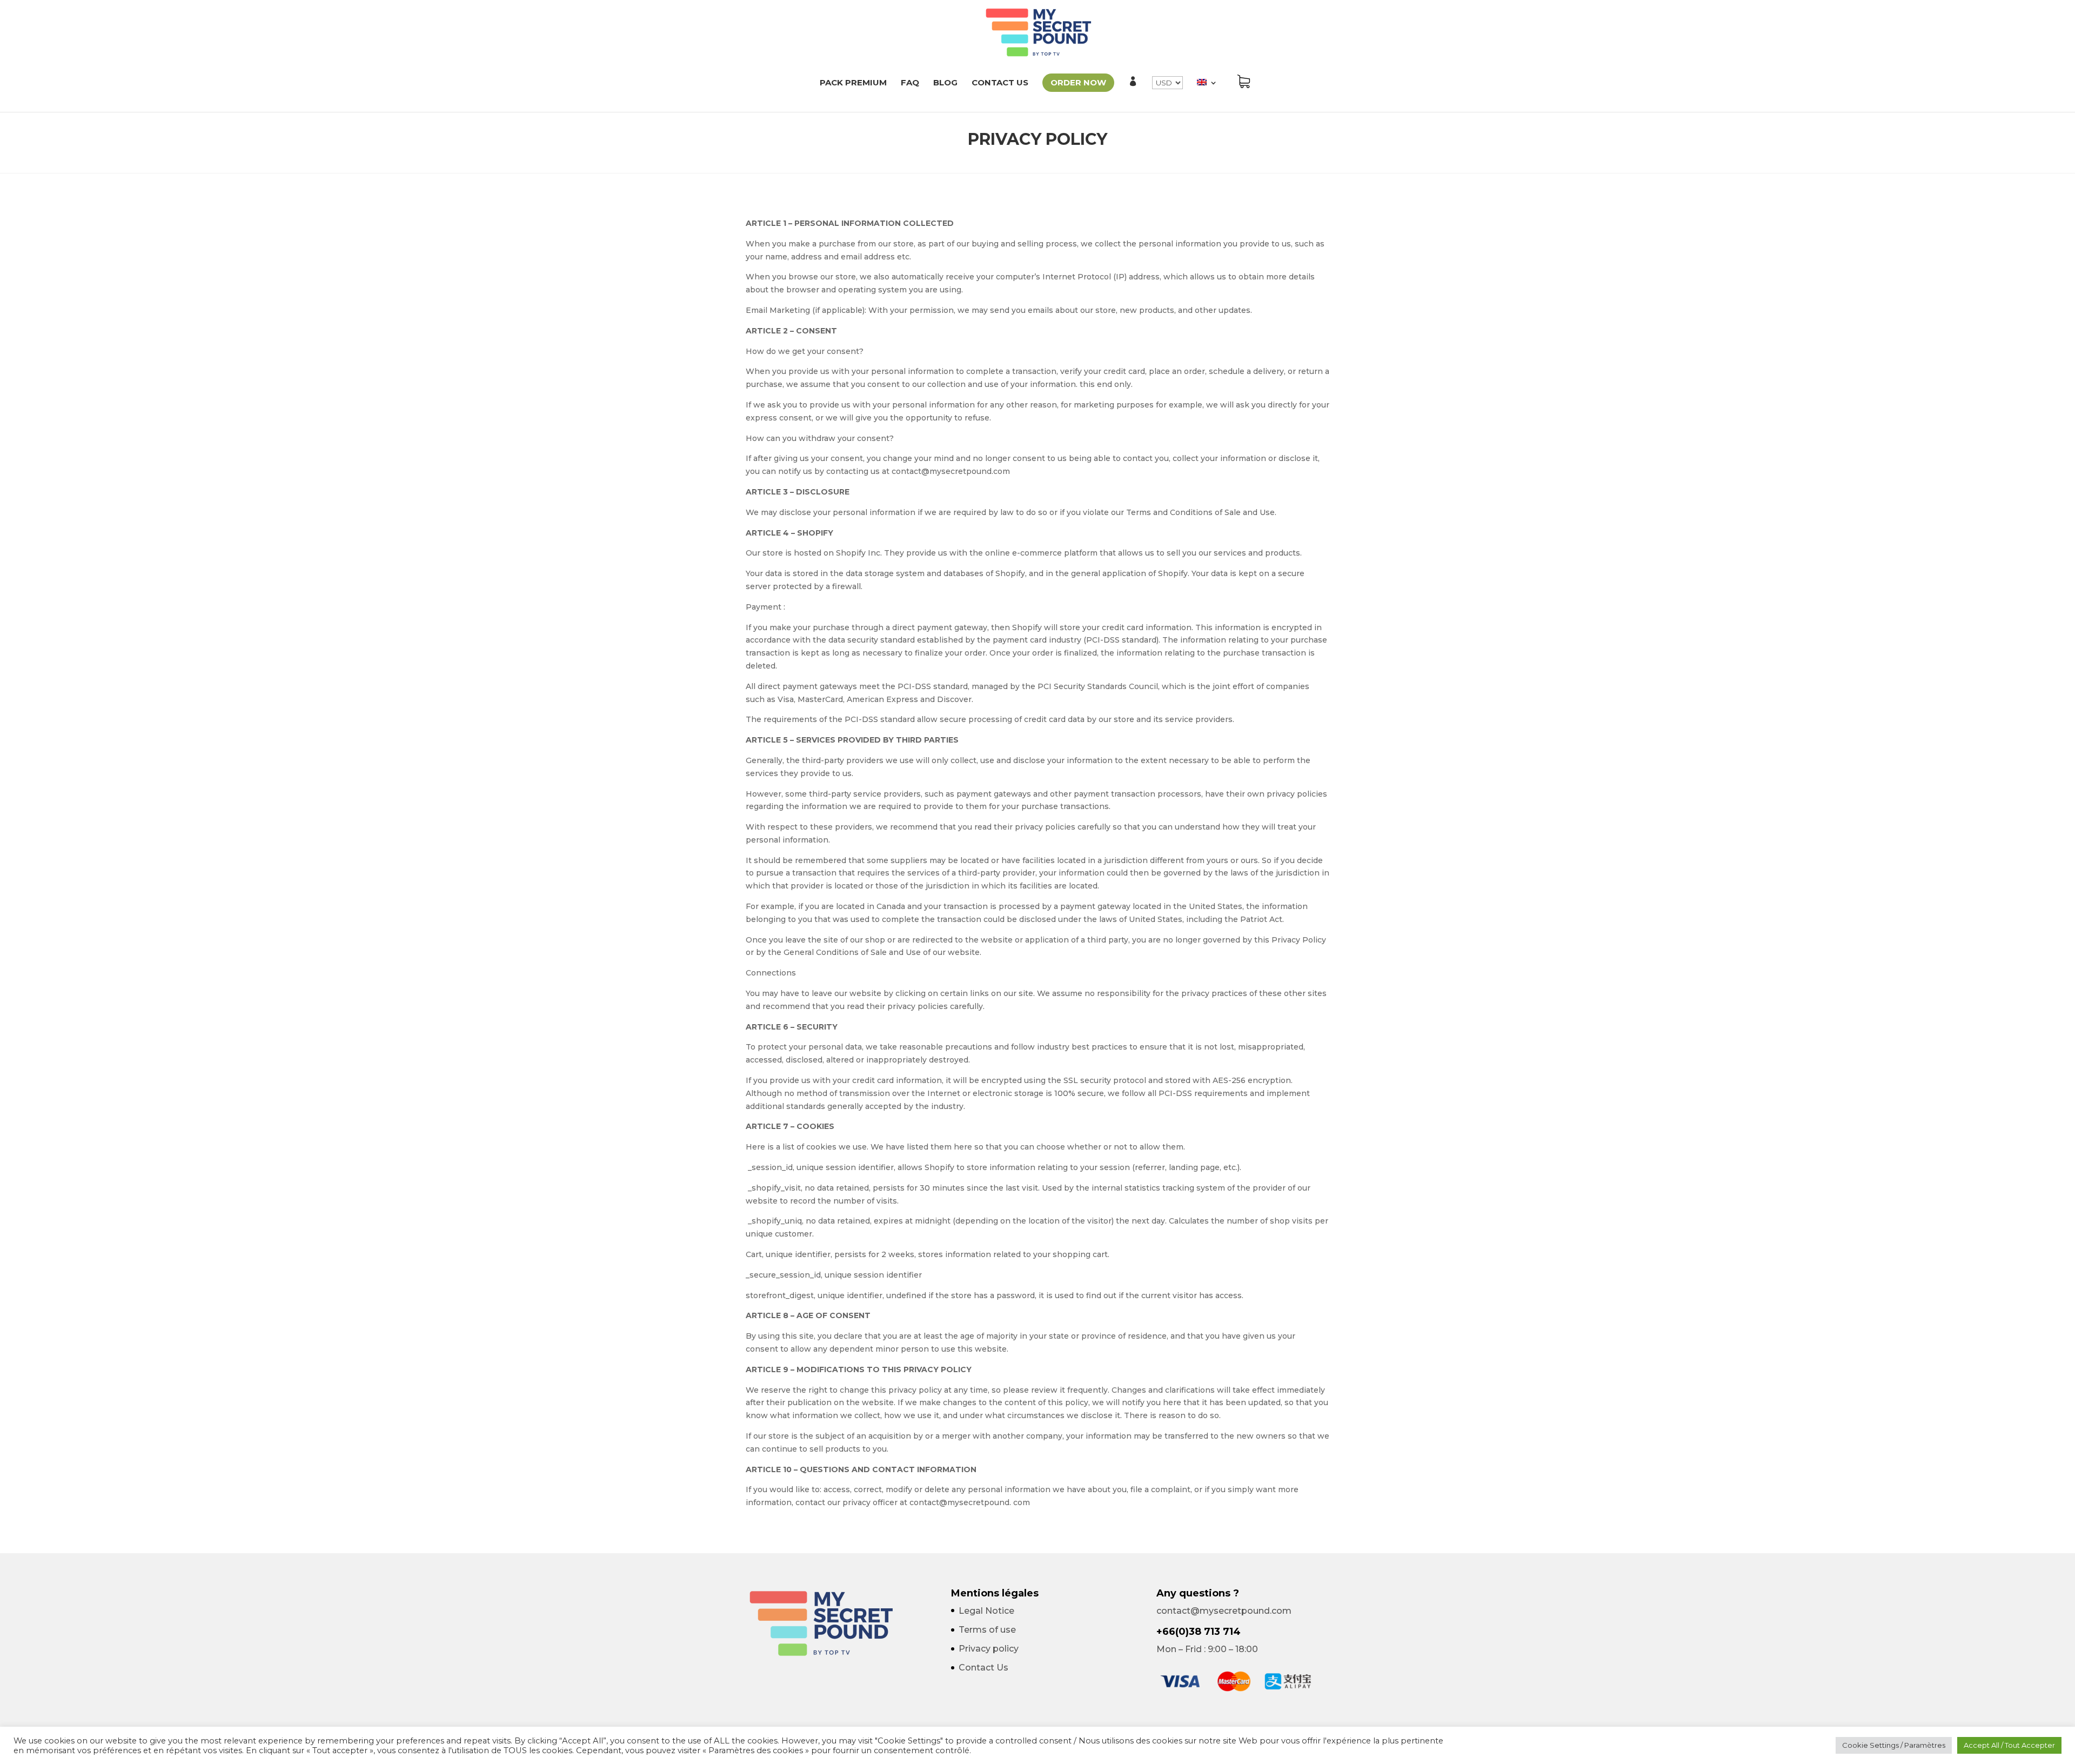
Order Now (1078, 82)
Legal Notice (986, 1611)
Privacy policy (989, 1649)
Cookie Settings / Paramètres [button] (1894, 1745)
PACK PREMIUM (853, 83)
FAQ (910, 83)
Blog (945, 83)
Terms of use (987, 1630)
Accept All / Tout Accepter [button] (2009, 1745)
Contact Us (1000, 83)
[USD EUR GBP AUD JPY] (1167, 94)
